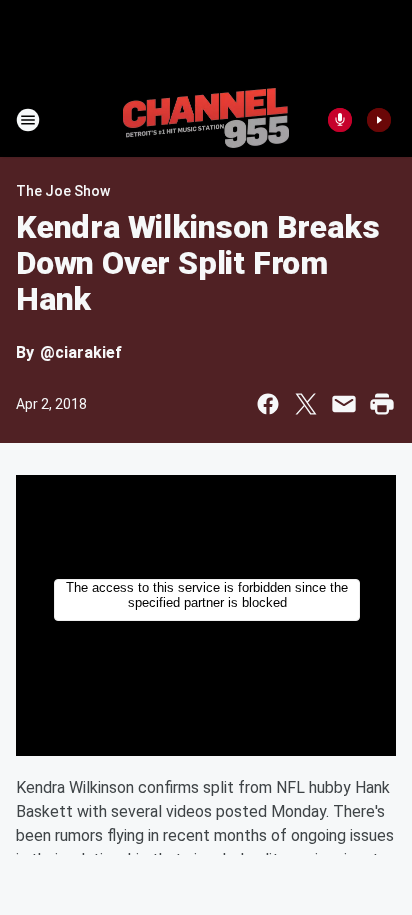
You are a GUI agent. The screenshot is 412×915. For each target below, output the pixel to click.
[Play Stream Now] (379, 120)
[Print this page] (382, 404)
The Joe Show (63, 191)
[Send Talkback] (340, 120)
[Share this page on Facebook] (268, 404)
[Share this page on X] (306, 404)
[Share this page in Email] (344, 404)
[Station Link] (206, 120)
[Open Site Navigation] (28, 120)
